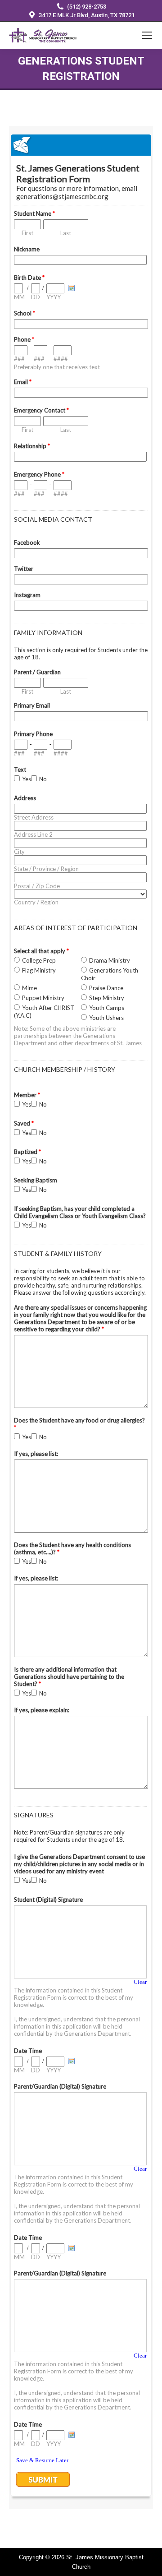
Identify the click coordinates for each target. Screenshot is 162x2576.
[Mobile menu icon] (147, 35)
